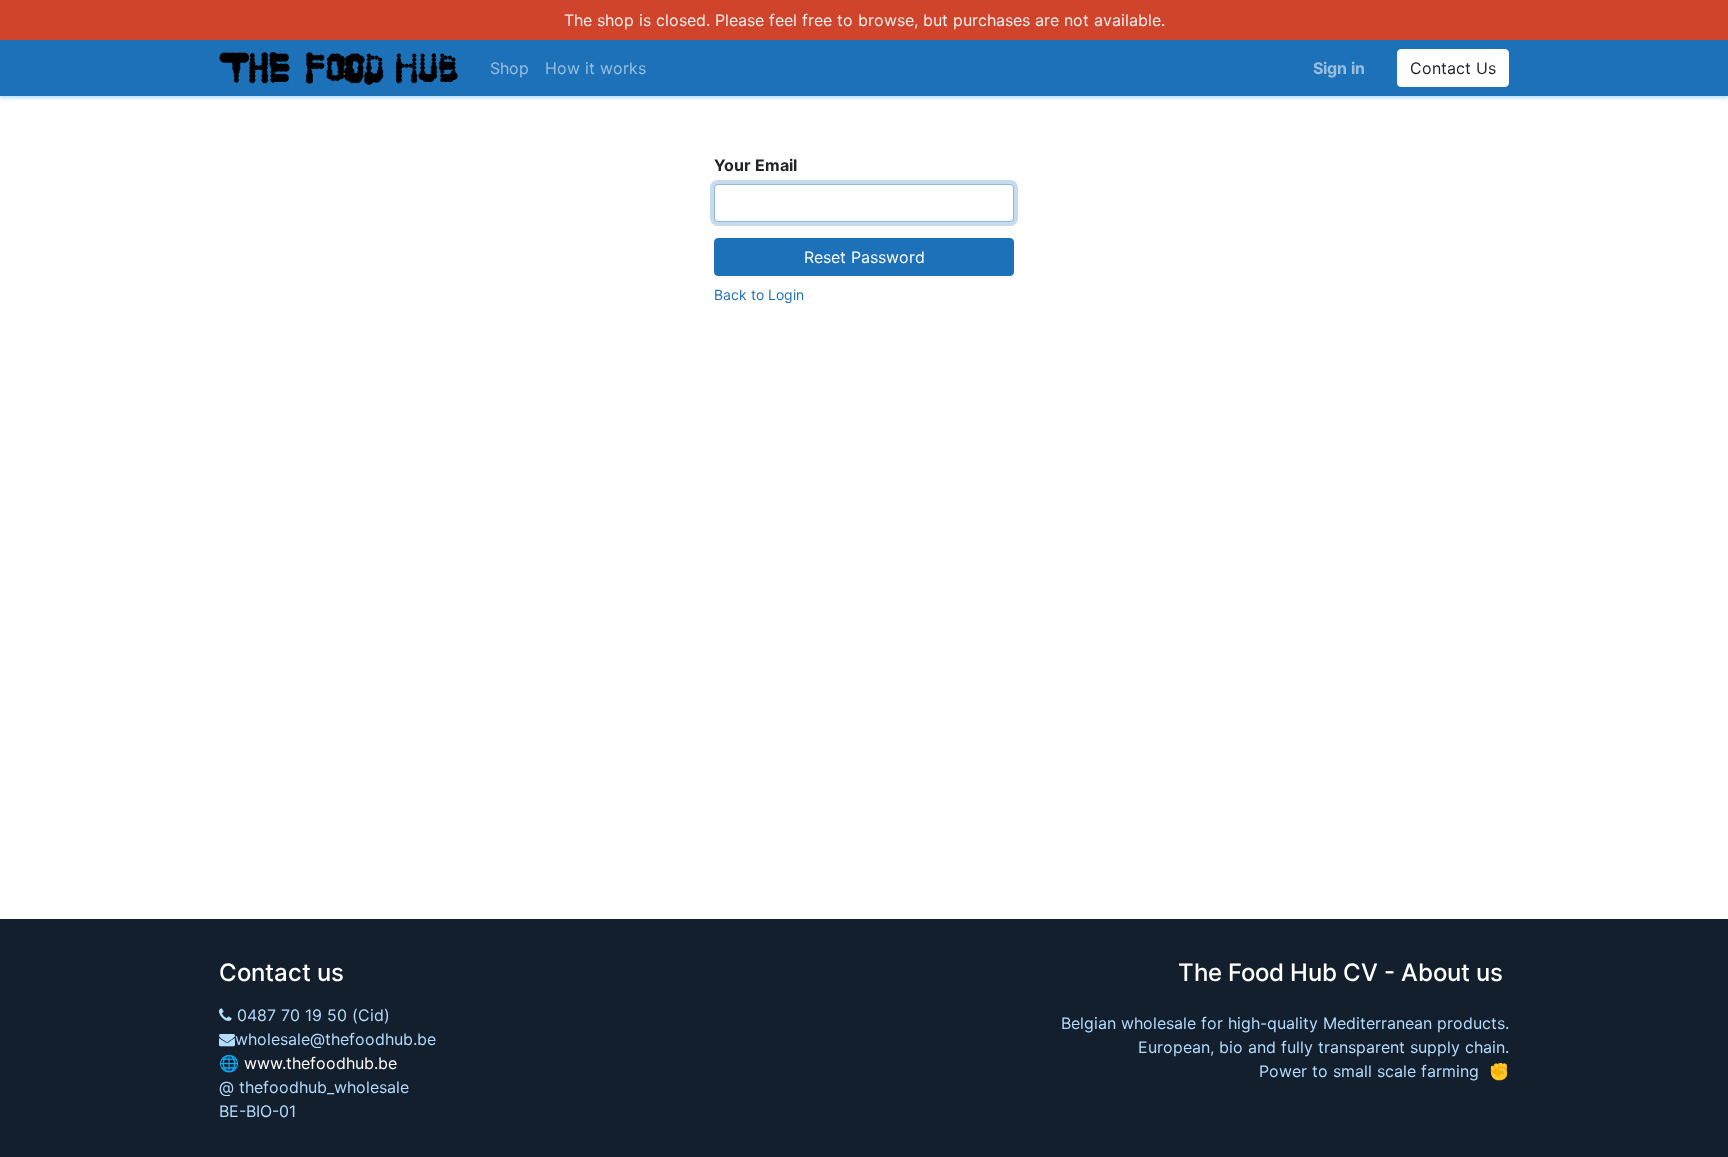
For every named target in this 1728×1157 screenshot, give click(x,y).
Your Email (755, 165)
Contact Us (1453, 68)
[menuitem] (509, 68)
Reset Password (864, 257)
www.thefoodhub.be (320, 1063)
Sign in (1339, 68)
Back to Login (759, 294)
